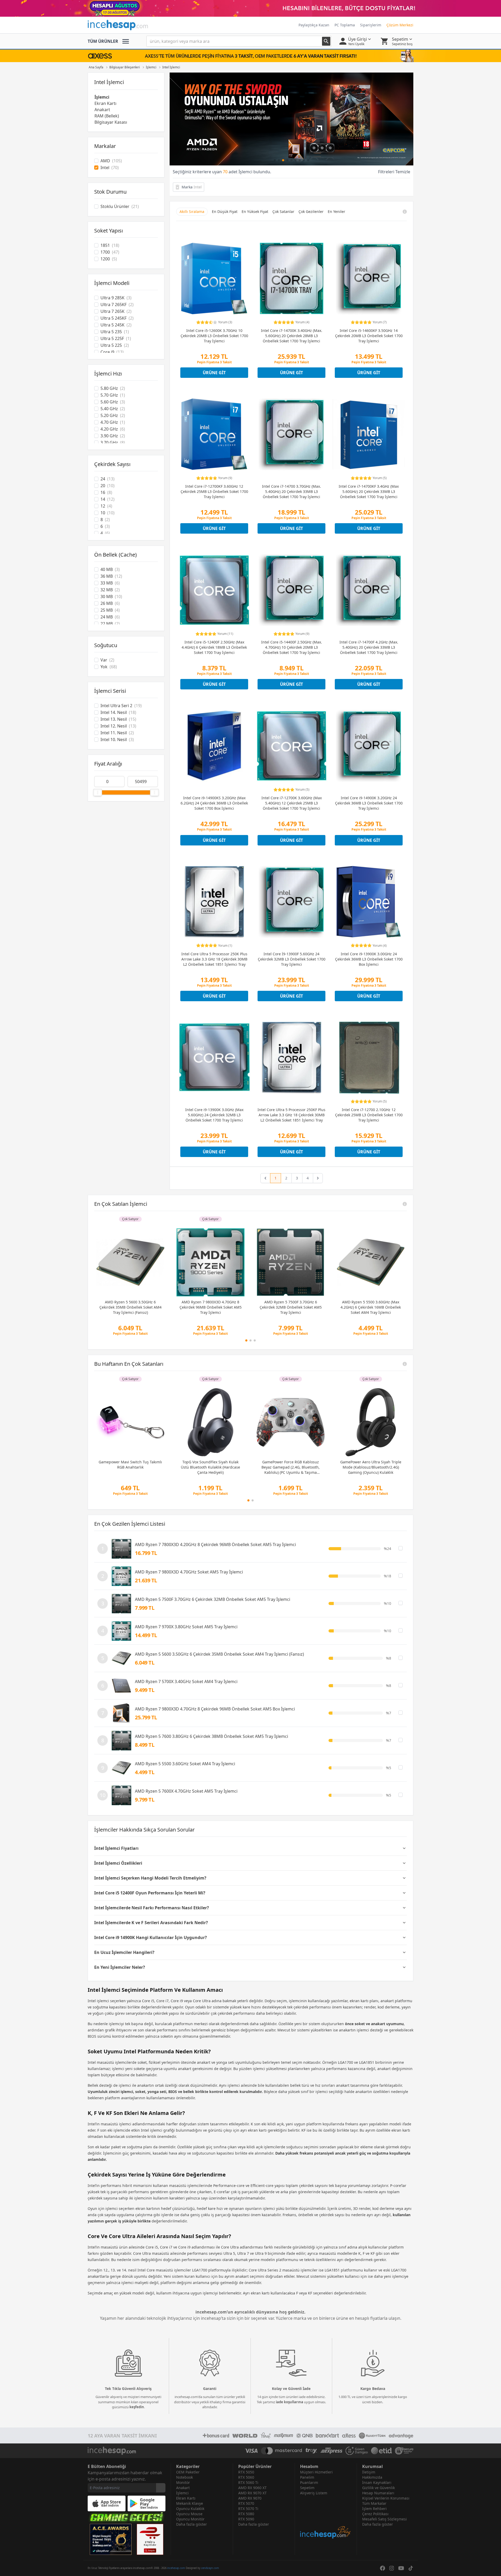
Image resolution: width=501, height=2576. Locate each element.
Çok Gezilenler (311, 211)
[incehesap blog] (326, 2517)
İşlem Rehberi (374, 2509)
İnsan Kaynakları (377, 2482)
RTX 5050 (246, 2472)
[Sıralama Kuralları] (405, 212)
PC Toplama (345, 25)
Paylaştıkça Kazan (314, 25)
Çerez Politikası (375, 2514)
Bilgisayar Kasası (111, 122)
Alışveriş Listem (314, 2493)
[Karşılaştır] (401, 1548)
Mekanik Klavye (190, 2503)
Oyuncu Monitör (190, 2519)
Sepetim (307, 2488)
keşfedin (137, 2407)
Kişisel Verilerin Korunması (386, 2498)
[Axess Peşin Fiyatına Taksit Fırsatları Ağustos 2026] (250, 56)
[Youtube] (401, 2568)
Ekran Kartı (105, 103)
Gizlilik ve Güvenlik (378, 2488)
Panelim (307, 2477)
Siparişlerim (371, 25)
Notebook (184, 2477)
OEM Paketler (188, 2472)
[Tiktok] (411, 2568)
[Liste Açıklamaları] (405, 1204)
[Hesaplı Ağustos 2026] (250, 8)
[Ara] (326, 41)
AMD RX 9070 (250, 2498)
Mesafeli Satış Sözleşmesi (384, 2519)
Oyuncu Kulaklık (190, 2509)
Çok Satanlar (283, 211)
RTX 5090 (246, 2519)
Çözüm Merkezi (400, 25)
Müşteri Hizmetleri (316, 2472)
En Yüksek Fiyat (255, 211)
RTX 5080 (246, 2514)
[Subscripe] (161, 2488)
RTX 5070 (246, 2503)
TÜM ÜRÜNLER (103, 41)
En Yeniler (336, 211)
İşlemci (102, 97)
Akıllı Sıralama (192, 211)
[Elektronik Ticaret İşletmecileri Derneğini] (381, 2451)
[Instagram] (392, 2568)
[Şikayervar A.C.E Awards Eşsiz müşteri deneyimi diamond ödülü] (111, 2539)
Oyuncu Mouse (189, 2514)
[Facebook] (383, 2568)
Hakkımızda (372, 2477)
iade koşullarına (290, 2402)
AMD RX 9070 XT (252, 2493)
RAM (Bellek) (107, 116)
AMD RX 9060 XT (252, 2488)
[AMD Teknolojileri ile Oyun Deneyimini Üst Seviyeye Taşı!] (291, 119)
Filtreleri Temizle (394, 172)
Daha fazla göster (192, 2524)
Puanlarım (309, 2482)
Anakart (102, 110)
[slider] (98, 792)
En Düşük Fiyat (225, 211)
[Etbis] (150, 2539)
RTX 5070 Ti (248, 2509)
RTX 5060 (246, 2477)
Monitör (183, 2482)
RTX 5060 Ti (248, 2482)
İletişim (369, 2472)
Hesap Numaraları (378, 2493)
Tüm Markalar (374, 2503)
